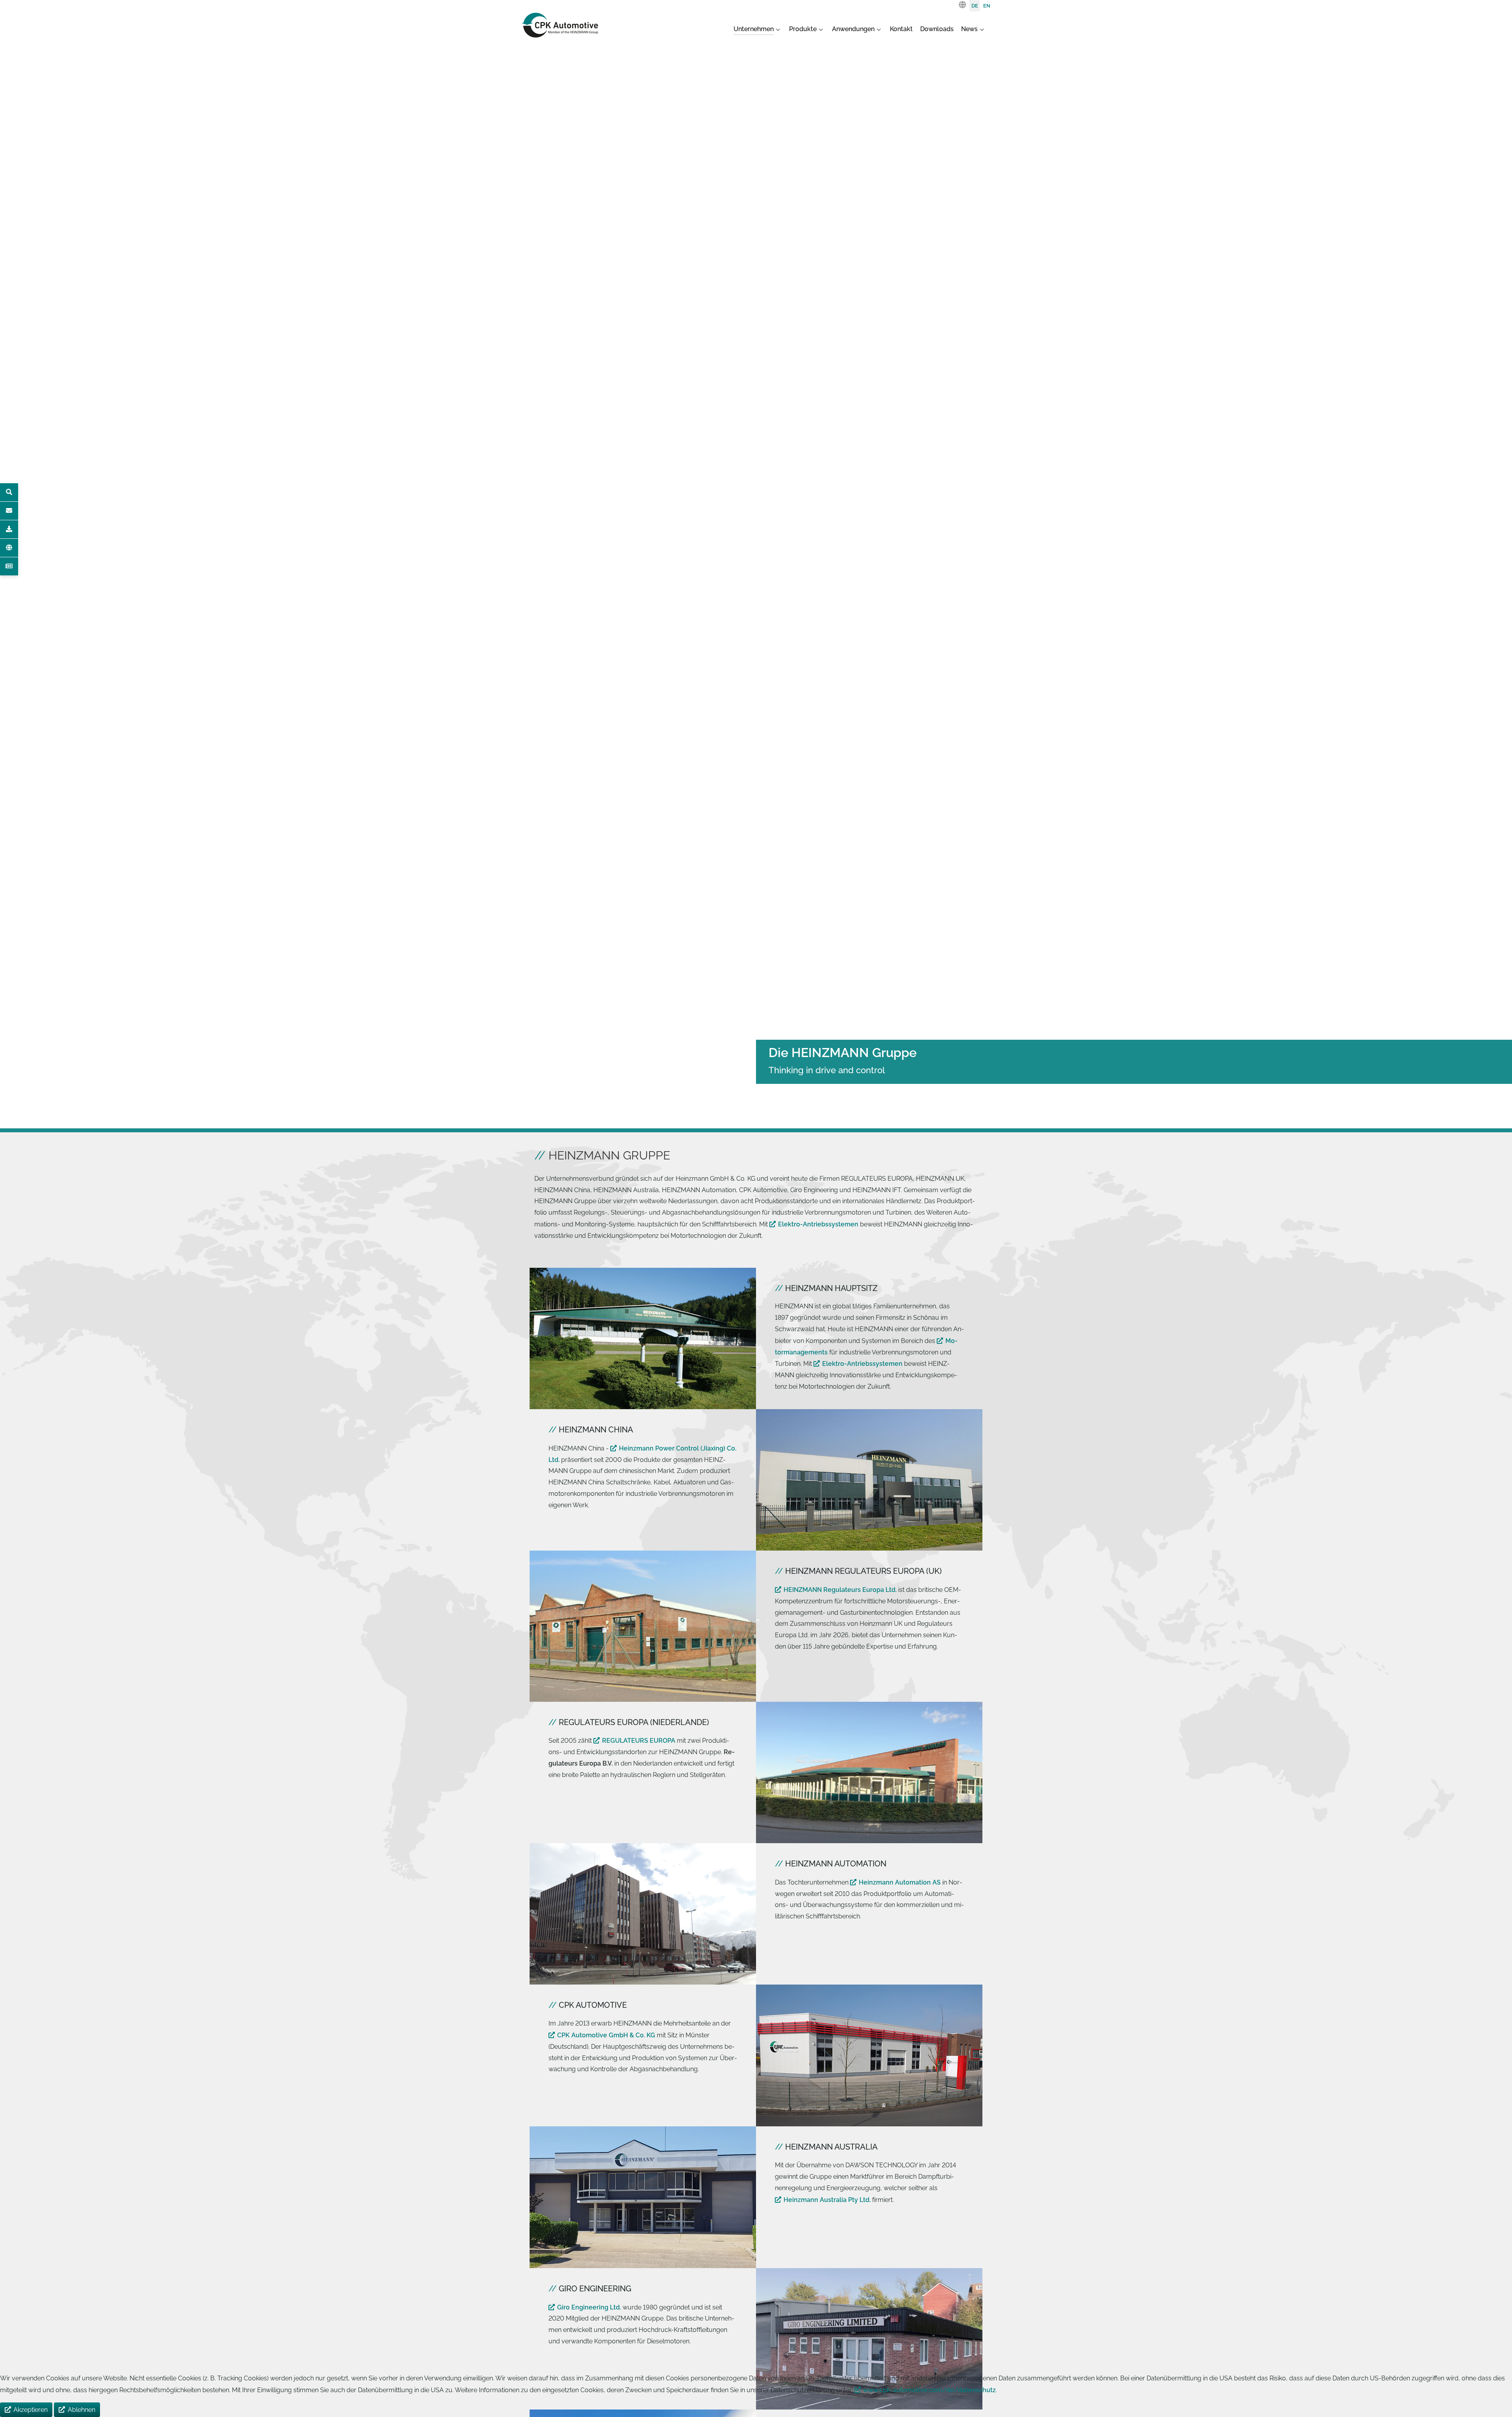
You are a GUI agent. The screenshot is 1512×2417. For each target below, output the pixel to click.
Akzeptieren (31, 2410)
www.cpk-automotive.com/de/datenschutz (929, 2390)
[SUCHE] (9, 492)
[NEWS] (9, 566)
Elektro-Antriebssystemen (818, 1224)
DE (975, 6)
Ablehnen (82, 2410)
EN (987, 6)
